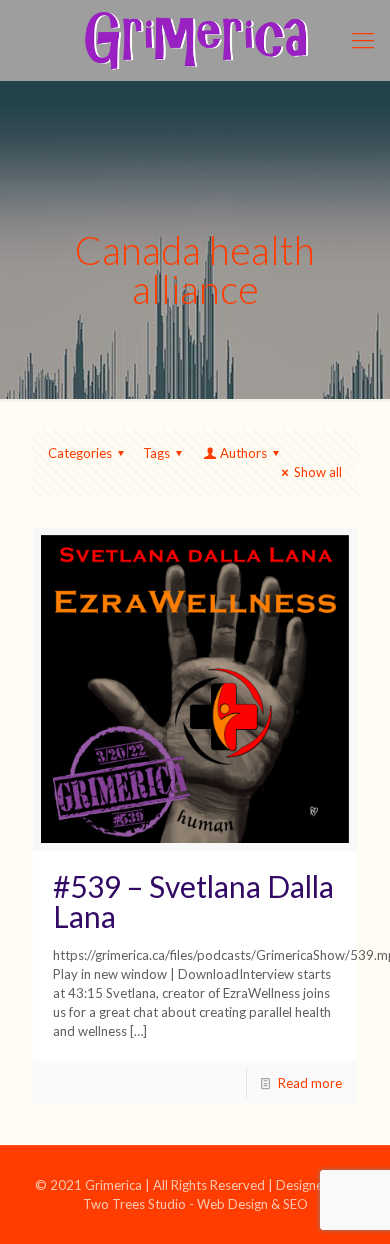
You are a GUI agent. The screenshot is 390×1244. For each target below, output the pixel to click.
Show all (318, 472)
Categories (80, 453)
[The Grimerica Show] (195, 40)
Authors (243, 453)
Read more (310, 1083)
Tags (156, 453)
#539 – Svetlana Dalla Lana (193, 901)
